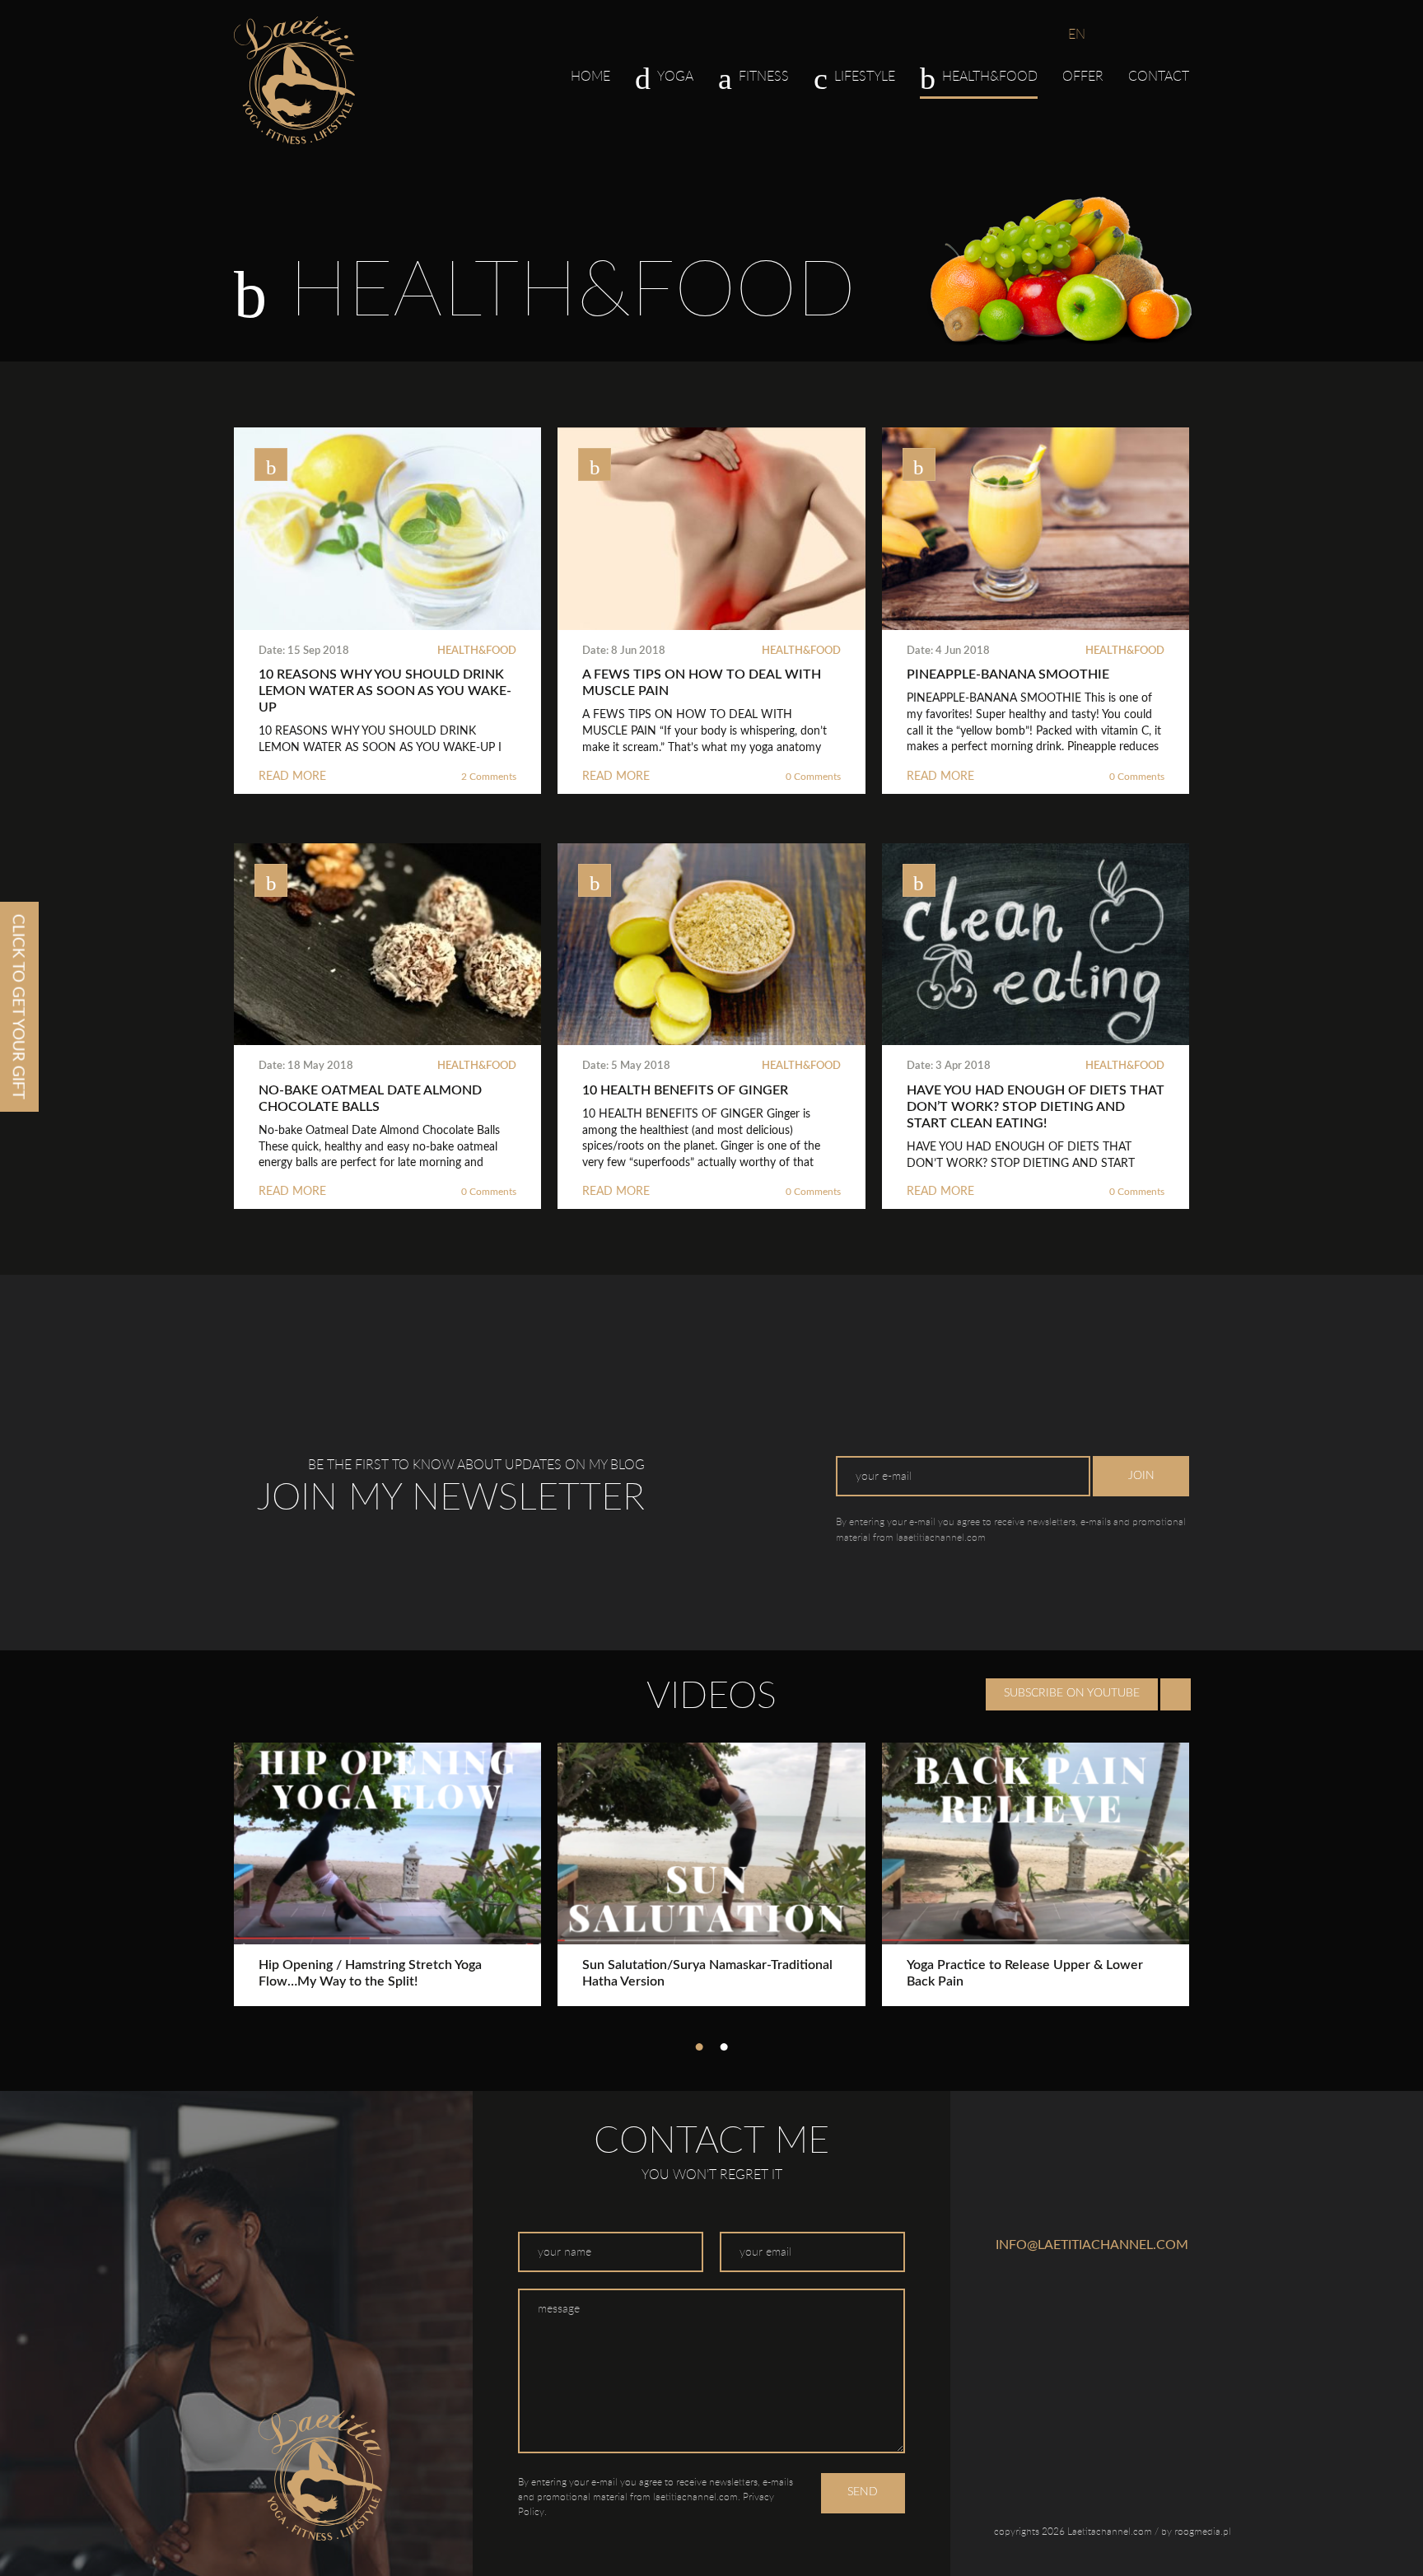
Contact (1159, 75)
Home (590, 75)
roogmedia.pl (1203, 2531)
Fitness (764, 75)
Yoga (675, 75)
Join (1141, 1476)
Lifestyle (865, 75)
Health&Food (477, 651)
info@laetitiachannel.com (1092, 2245)
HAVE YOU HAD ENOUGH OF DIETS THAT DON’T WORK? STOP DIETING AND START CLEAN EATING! (1036, 1107)
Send (863, 2492)
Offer (1083, 75)
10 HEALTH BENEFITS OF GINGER (685, 1090)
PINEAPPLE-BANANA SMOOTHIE (1008, 674)
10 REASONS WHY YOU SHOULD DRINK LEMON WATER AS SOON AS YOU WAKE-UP (385, 691)
